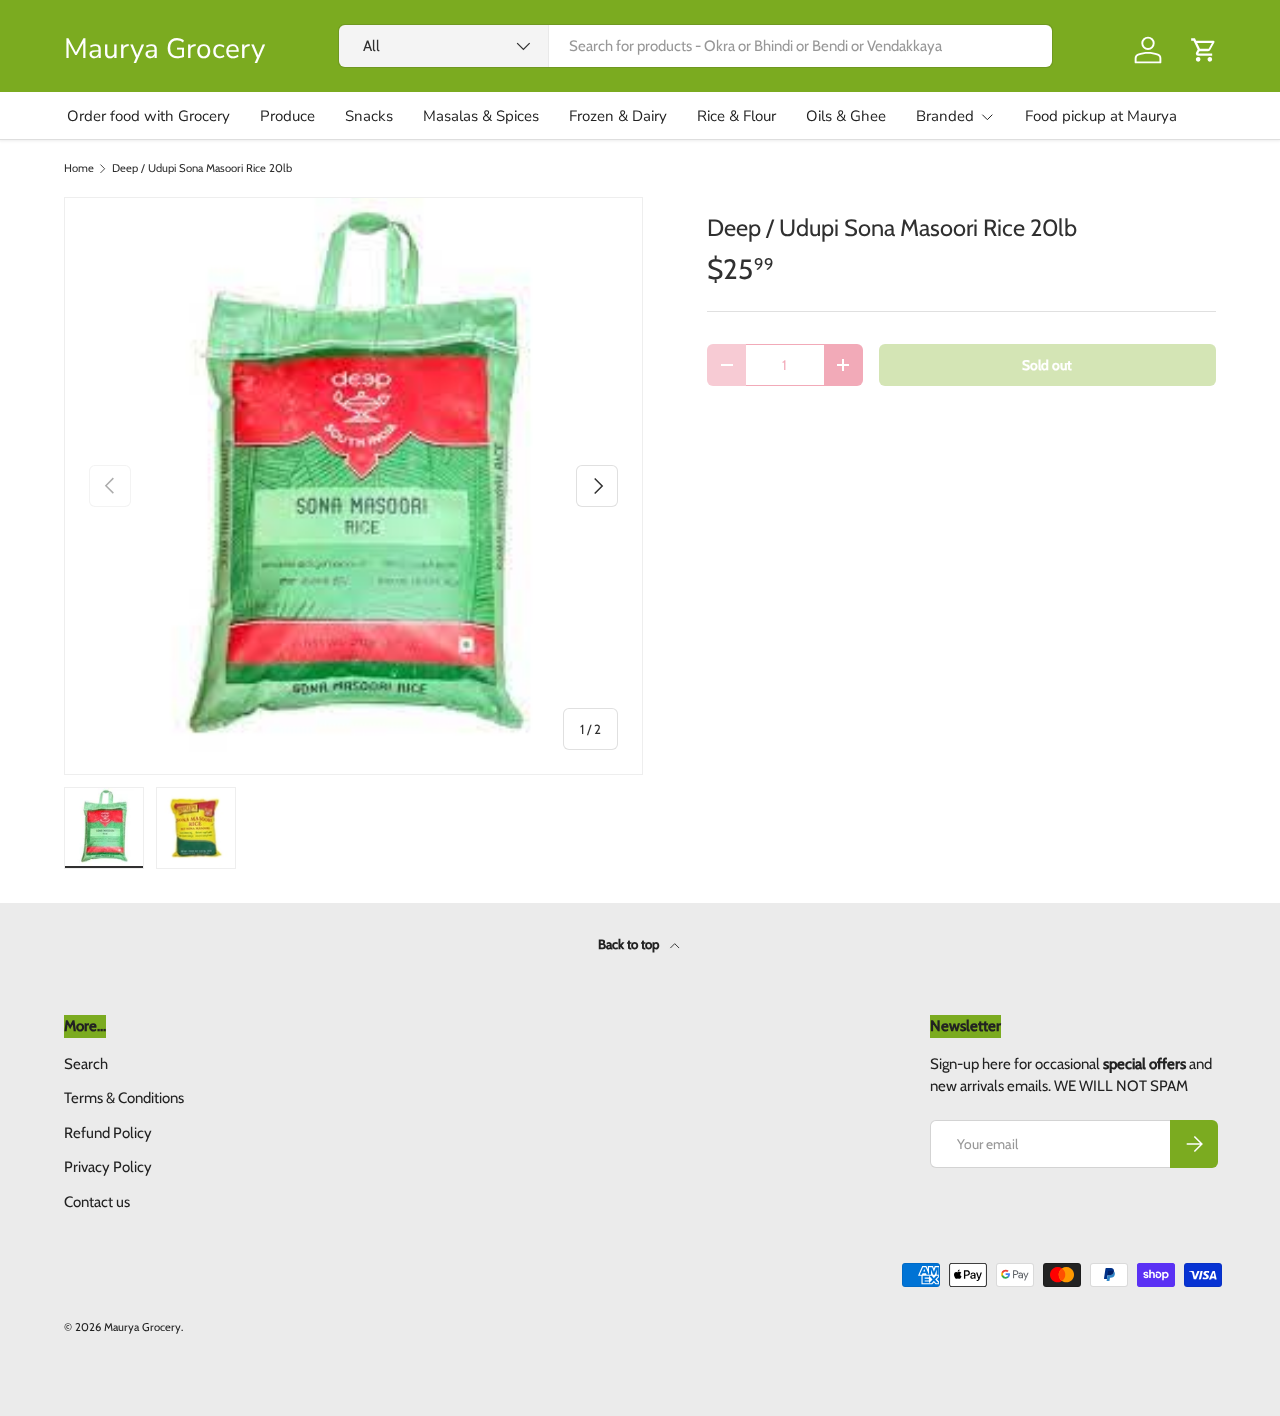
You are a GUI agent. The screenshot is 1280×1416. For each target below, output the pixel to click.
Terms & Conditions (124, 1098)
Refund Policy (108, 1133)
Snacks (369, 116)
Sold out (1047, 365)
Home (79, 168)
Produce (287, 116)
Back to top (630, 944)
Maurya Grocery (142, 1327)
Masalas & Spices (481, 116)
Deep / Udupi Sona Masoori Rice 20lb (202, 168)
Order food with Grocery (148, 116)
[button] (1204, 50)
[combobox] (695, 46)
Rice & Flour (736, 116)
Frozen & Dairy (618, 116)
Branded (945, 116)
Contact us (97, 1202)
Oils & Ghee (846, 116)
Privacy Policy (108, 1167)
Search (86, 1064)
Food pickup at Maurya (1101, 116)
